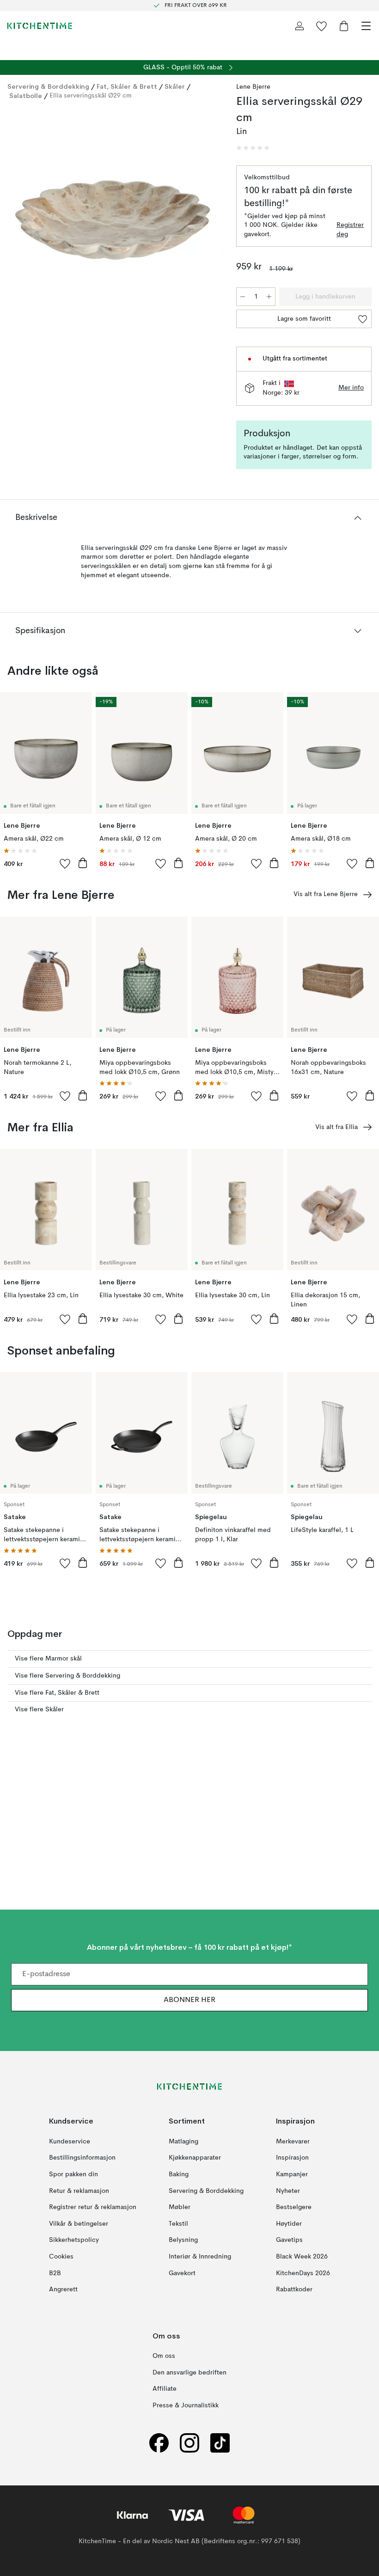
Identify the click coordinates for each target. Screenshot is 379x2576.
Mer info (351, 388)
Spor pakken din (73, 2174)
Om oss (164, 2356)
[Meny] (366, 26)
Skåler (175, 86)
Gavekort (182, 2273)
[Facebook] (159, 2443)
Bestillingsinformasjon (82, 2158)
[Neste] (208, 222)
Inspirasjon (292, 2158)
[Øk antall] (269, 297)
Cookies (61, 2257)
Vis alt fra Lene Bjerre (326, 894)
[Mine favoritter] (322, 26)
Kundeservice (70, 2142)
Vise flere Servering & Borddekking (67, 1676)
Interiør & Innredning (200, 2257)
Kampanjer (292, 2174)
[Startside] (40, 26)
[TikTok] (220, 2443)
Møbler (180, 2207)
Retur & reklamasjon (79, 2191)
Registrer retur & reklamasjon (93, 2207)
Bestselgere (294, 2207)
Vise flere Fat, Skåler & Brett (57, 1693)
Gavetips (289, 2240)
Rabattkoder (294, 2289)
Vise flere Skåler (39, 1709)
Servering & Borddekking (48, 86)
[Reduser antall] (243, 297)
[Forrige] (17, 222)
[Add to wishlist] (65, 863)
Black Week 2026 (302, 2257)
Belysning (183, 2240)
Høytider (289, 2224)
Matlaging (183, 2142)
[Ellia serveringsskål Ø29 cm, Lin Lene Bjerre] (113, 220)
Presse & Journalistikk (186, 2405)
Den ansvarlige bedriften (189, 2373)
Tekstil (178, 2224)
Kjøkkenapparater (195, 2158)
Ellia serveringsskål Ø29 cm (91, 96)
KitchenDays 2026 (303, 2273)
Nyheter (288, 2191)
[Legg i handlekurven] (83, 863)
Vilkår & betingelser (79, 2224)
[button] (253, 148)
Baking (179, 2174)
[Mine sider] (300, 26)
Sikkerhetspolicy (74, 2240)
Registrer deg (350, 230)
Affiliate (165, 2389)
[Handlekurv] (344, 26)
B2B (55, 2273)
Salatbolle (26, 96)
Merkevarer (293, 2142)
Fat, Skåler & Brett (127, 86)
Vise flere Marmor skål (48, 1659)
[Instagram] (189, 2443)
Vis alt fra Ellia (336, 1127)
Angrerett (63, 2289)
